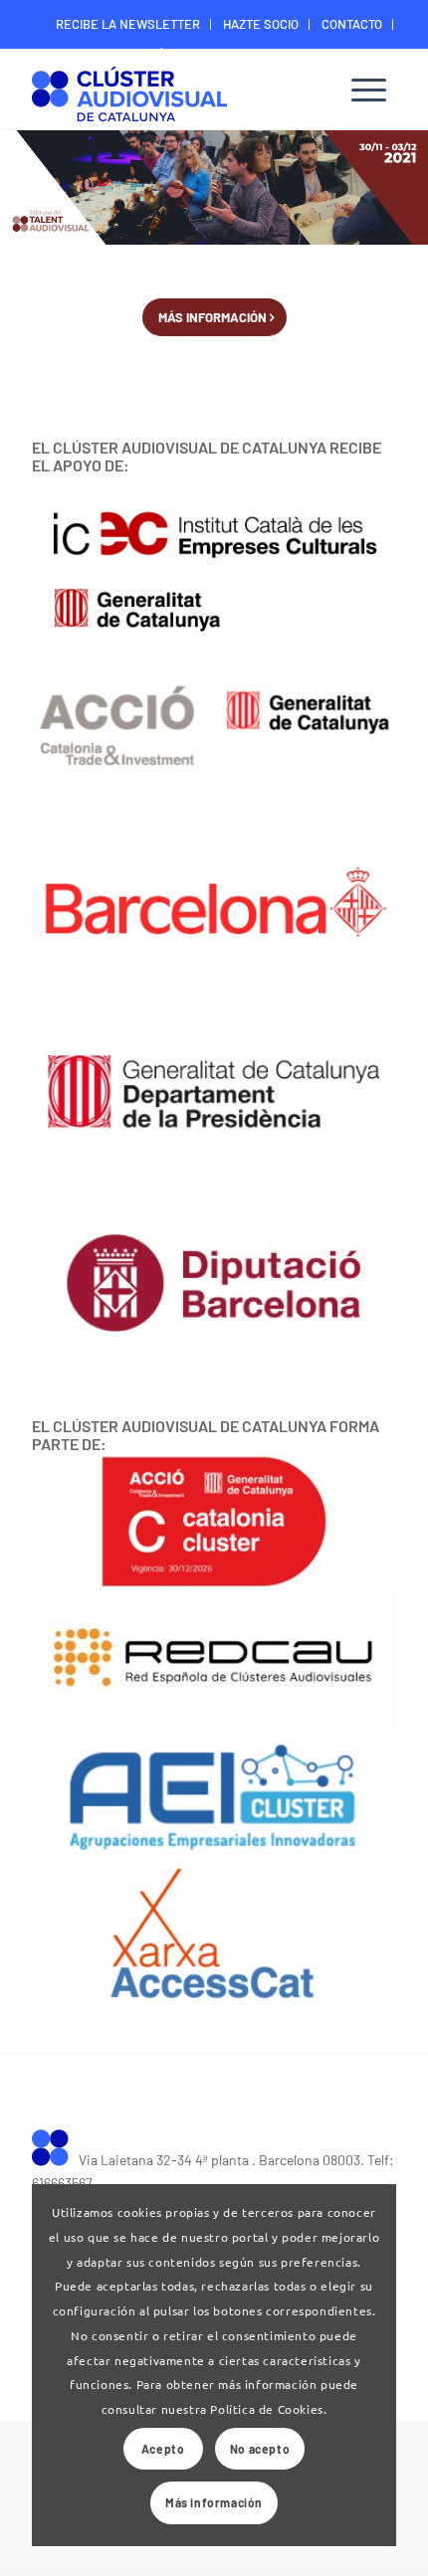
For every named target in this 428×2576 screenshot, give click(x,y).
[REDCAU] (214, 1659)
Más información (214, 2502)
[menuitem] (128, 24)
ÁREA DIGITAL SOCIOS (219, 54)
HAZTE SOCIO (261, 24)
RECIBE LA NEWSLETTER (128, 24)
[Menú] (369, 90)
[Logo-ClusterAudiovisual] (177, 92)
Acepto (163, 2449)
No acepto (260, 2449)
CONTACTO (352, 24)
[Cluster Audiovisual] (55, 2146)
